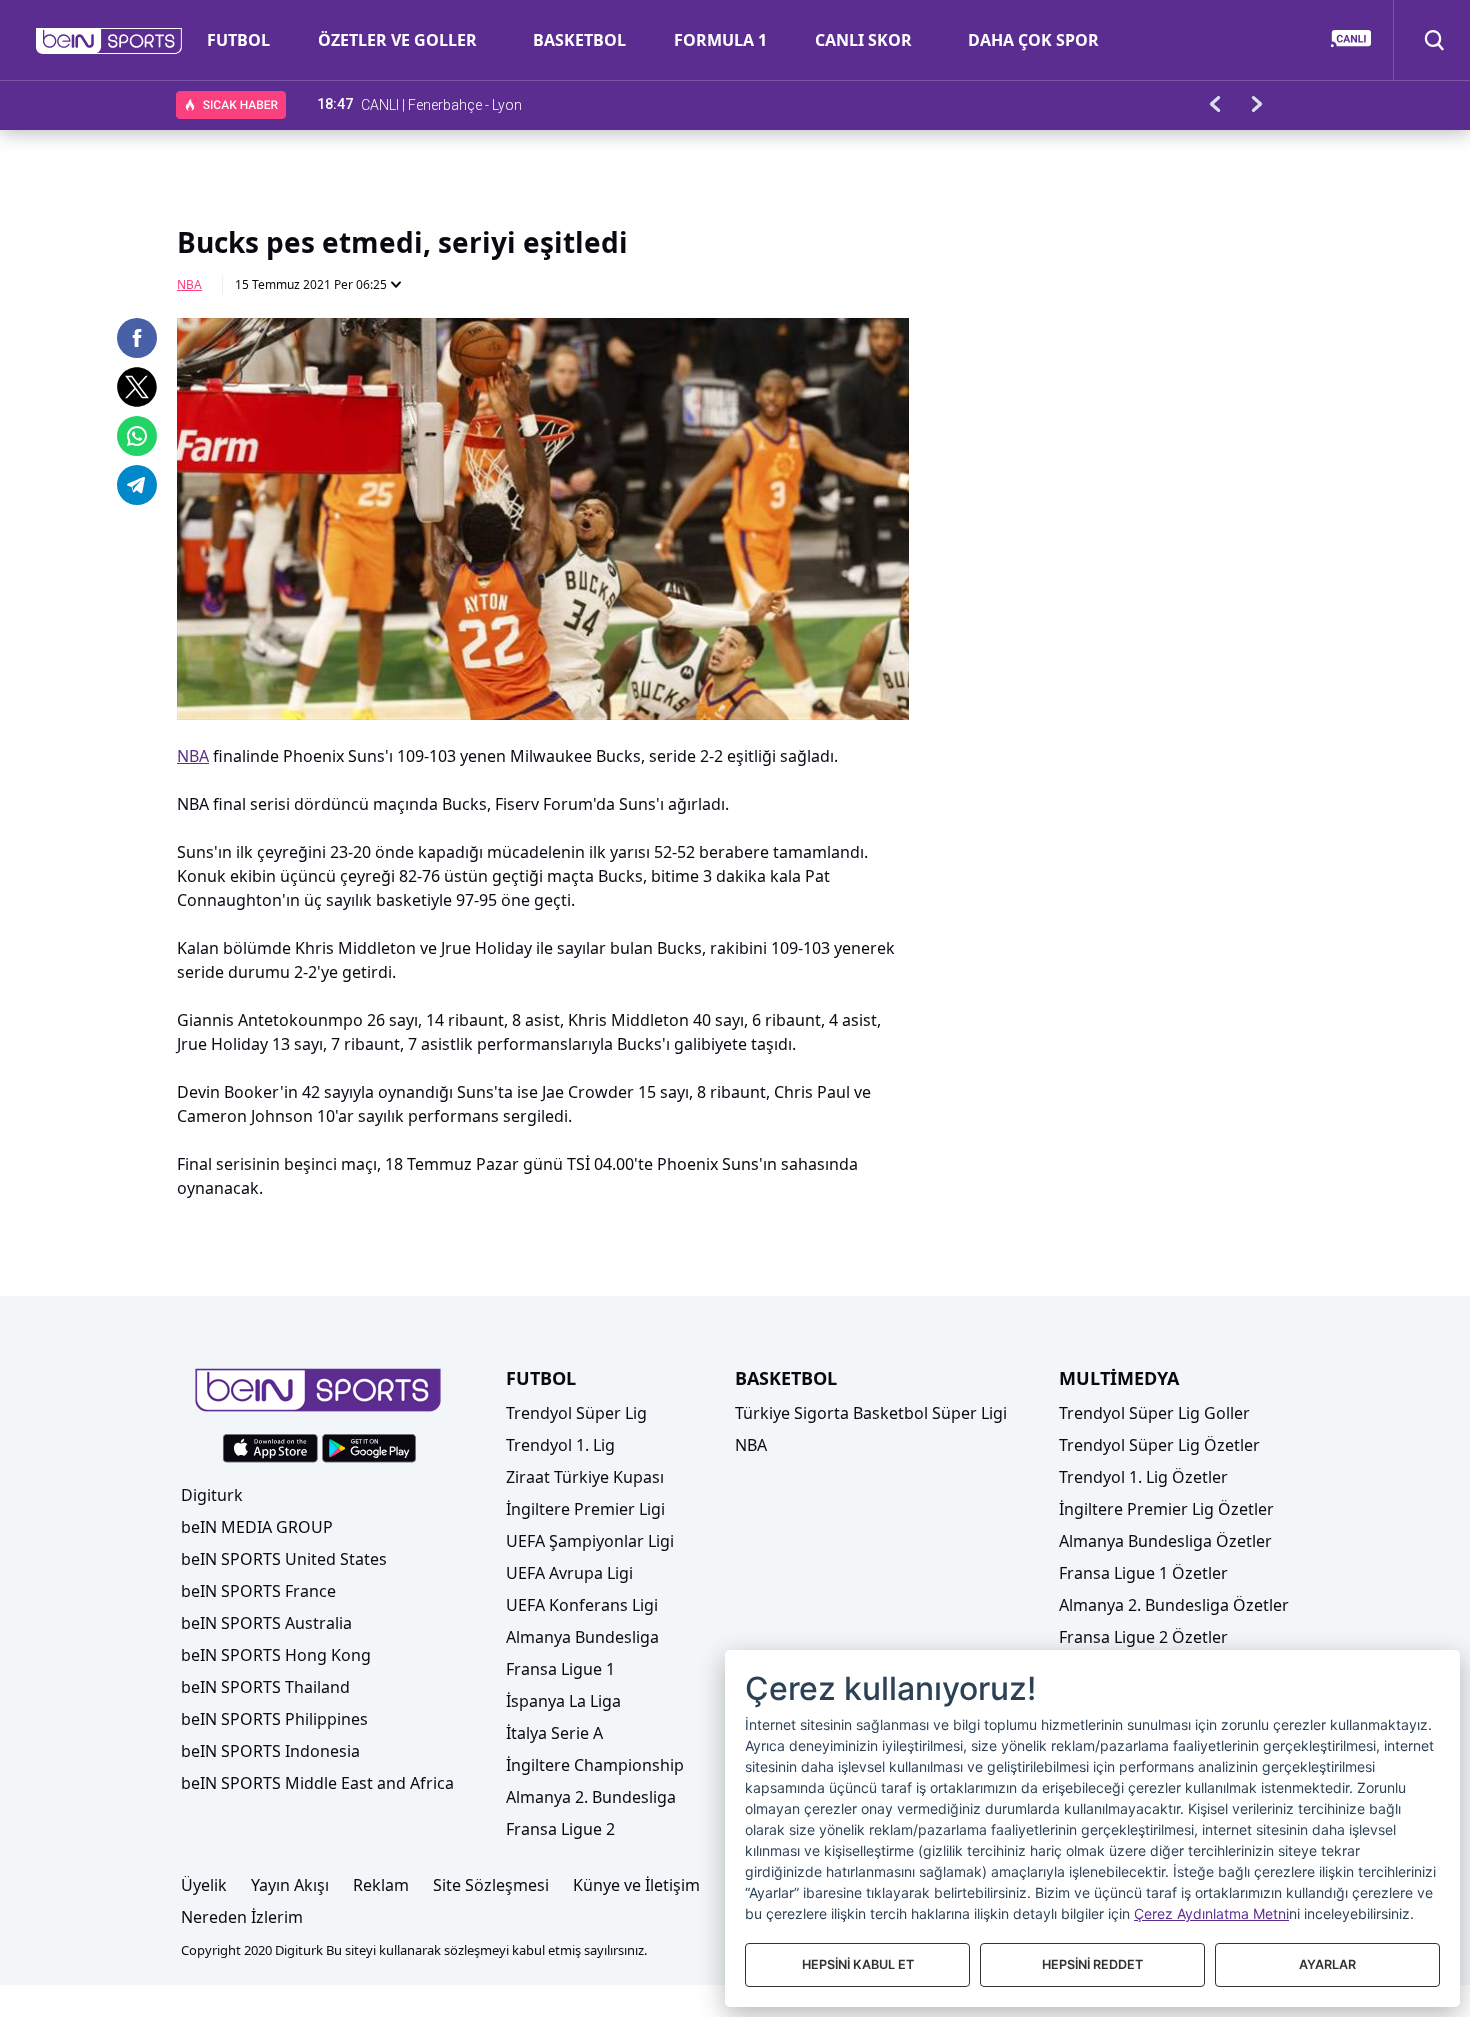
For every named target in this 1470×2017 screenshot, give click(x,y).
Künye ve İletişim (636, 1885)
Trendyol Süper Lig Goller (1154, 1413)
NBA (189, 284)
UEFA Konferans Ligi (582, 1605)
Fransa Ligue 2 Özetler (1143, 1637)
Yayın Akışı (290, 1885)
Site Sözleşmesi (491, 1885)
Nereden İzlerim (242, 1917)
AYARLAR (1327, 1964)
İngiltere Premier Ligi (585, 1509)
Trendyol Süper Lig (576, 1413)
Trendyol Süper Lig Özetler (1159, 1445)
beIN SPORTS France (258, 1591)
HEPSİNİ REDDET (1092, 1964)
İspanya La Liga (563, 1701)
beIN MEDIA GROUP (257, 1527)
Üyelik (204, 1885)
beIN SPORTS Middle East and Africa (317, 1783)
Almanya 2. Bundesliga (591, 1797)
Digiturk (212, 1495)
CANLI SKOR (863, 40)
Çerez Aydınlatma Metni (1211, 1913)
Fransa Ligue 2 (560, 1829)
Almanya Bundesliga (582, 1637)
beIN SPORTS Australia (266, 1623)
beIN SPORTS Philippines (274, 1719)
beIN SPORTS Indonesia (270, 1751)
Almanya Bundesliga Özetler (1165, 1541)
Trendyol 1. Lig (560, 1445)
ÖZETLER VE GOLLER (397, 40)
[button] (109, 41)
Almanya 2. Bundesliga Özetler (1174, 1605)
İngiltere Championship (595, 1765)
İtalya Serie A (554, 1733)
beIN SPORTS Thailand (265, 1687)
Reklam (381, 1885)
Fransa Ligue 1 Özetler (1143, 1573)
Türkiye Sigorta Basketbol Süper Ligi (871, 1413)
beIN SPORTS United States (284, 1559)
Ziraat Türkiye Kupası (585, 1477)
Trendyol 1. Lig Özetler (1143, 1477)
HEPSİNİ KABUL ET (858, 1964)
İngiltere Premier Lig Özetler (1166, 1509)
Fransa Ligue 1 (560, 1669)
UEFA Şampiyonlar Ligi (590, 1541)
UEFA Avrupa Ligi (569, 1573)
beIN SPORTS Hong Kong (276, 1655)
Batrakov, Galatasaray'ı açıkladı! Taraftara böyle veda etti (537, 104)
